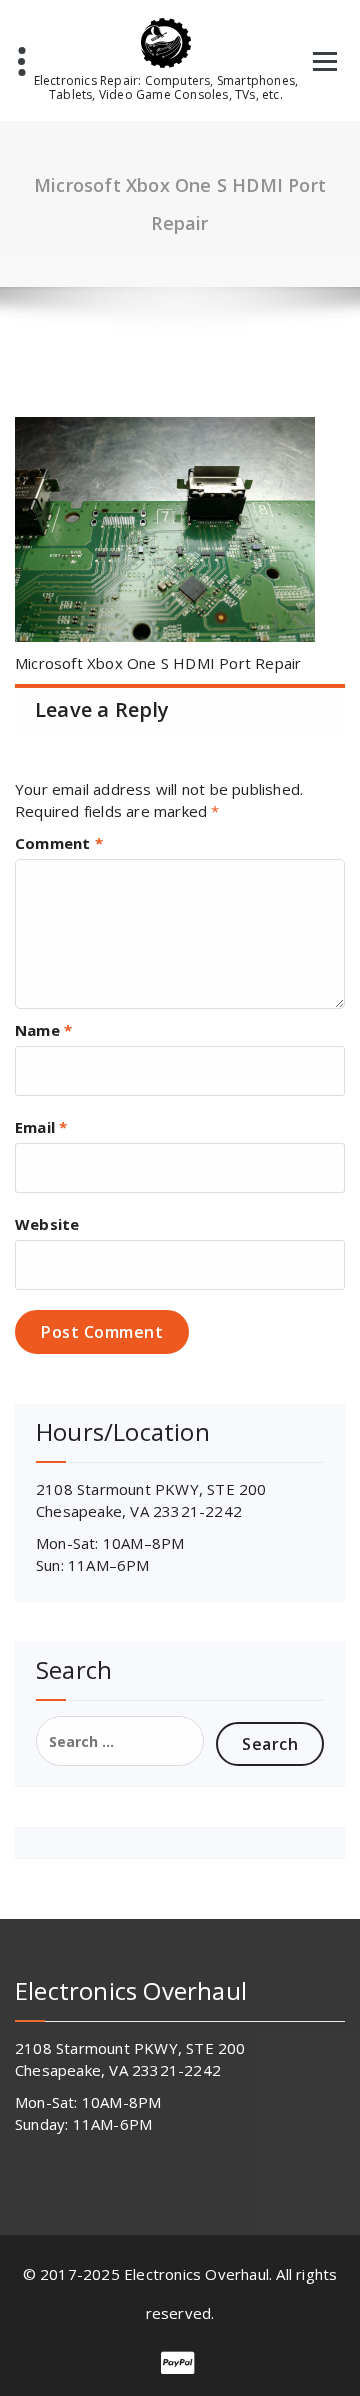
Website (47, 1224)
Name (43, 1030)
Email (41, 1127)
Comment (59, 843)
